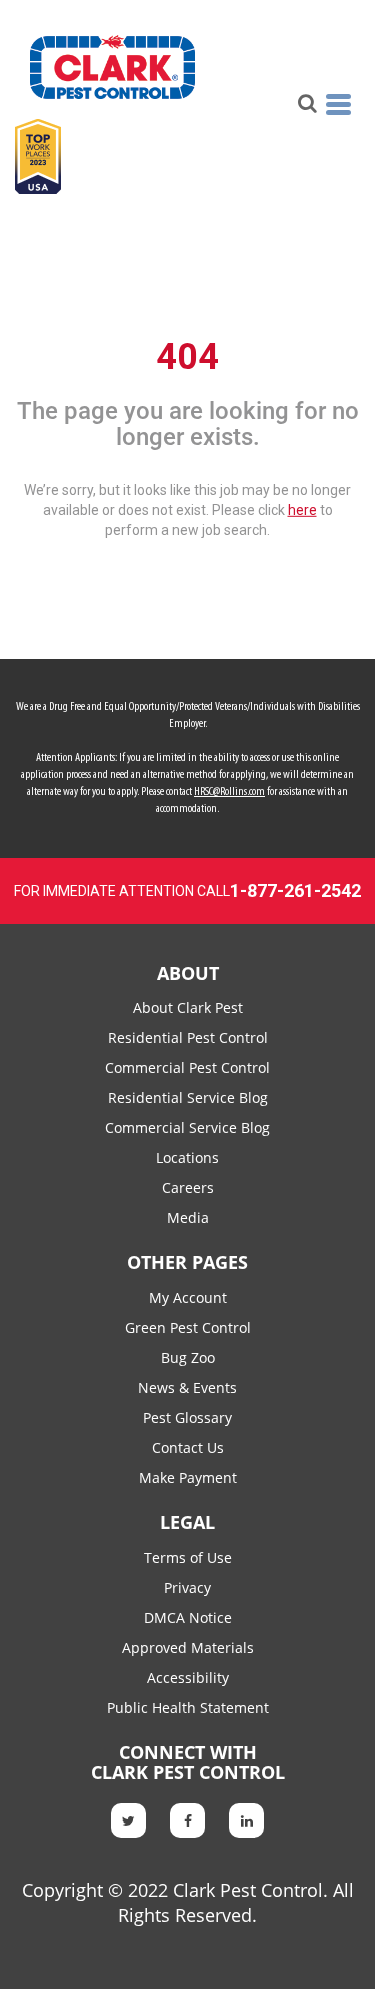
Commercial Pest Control (187, 1067)
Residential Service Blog (188, 1097)
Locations (187, 1157)
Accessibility (188, 1677)
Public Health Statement (188, 1707)
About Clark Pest (188, 1007)
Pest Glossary (187, 1417)
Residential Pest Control (188, 1037)
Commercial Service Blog (187, 1127)
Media (188, 1217)
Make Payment (188, 1477)
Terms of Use (188, 1557)
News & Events (187, 1387)
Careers (188, 1187)
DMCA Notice (188, 1617)
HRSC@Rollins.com (229, 792)
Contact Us (188, 1447)
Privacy (187, 1587)
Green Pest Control (188, 1327)
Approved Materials (188, 1647)
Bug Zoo (188, 1357)
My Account (188, 1297)
